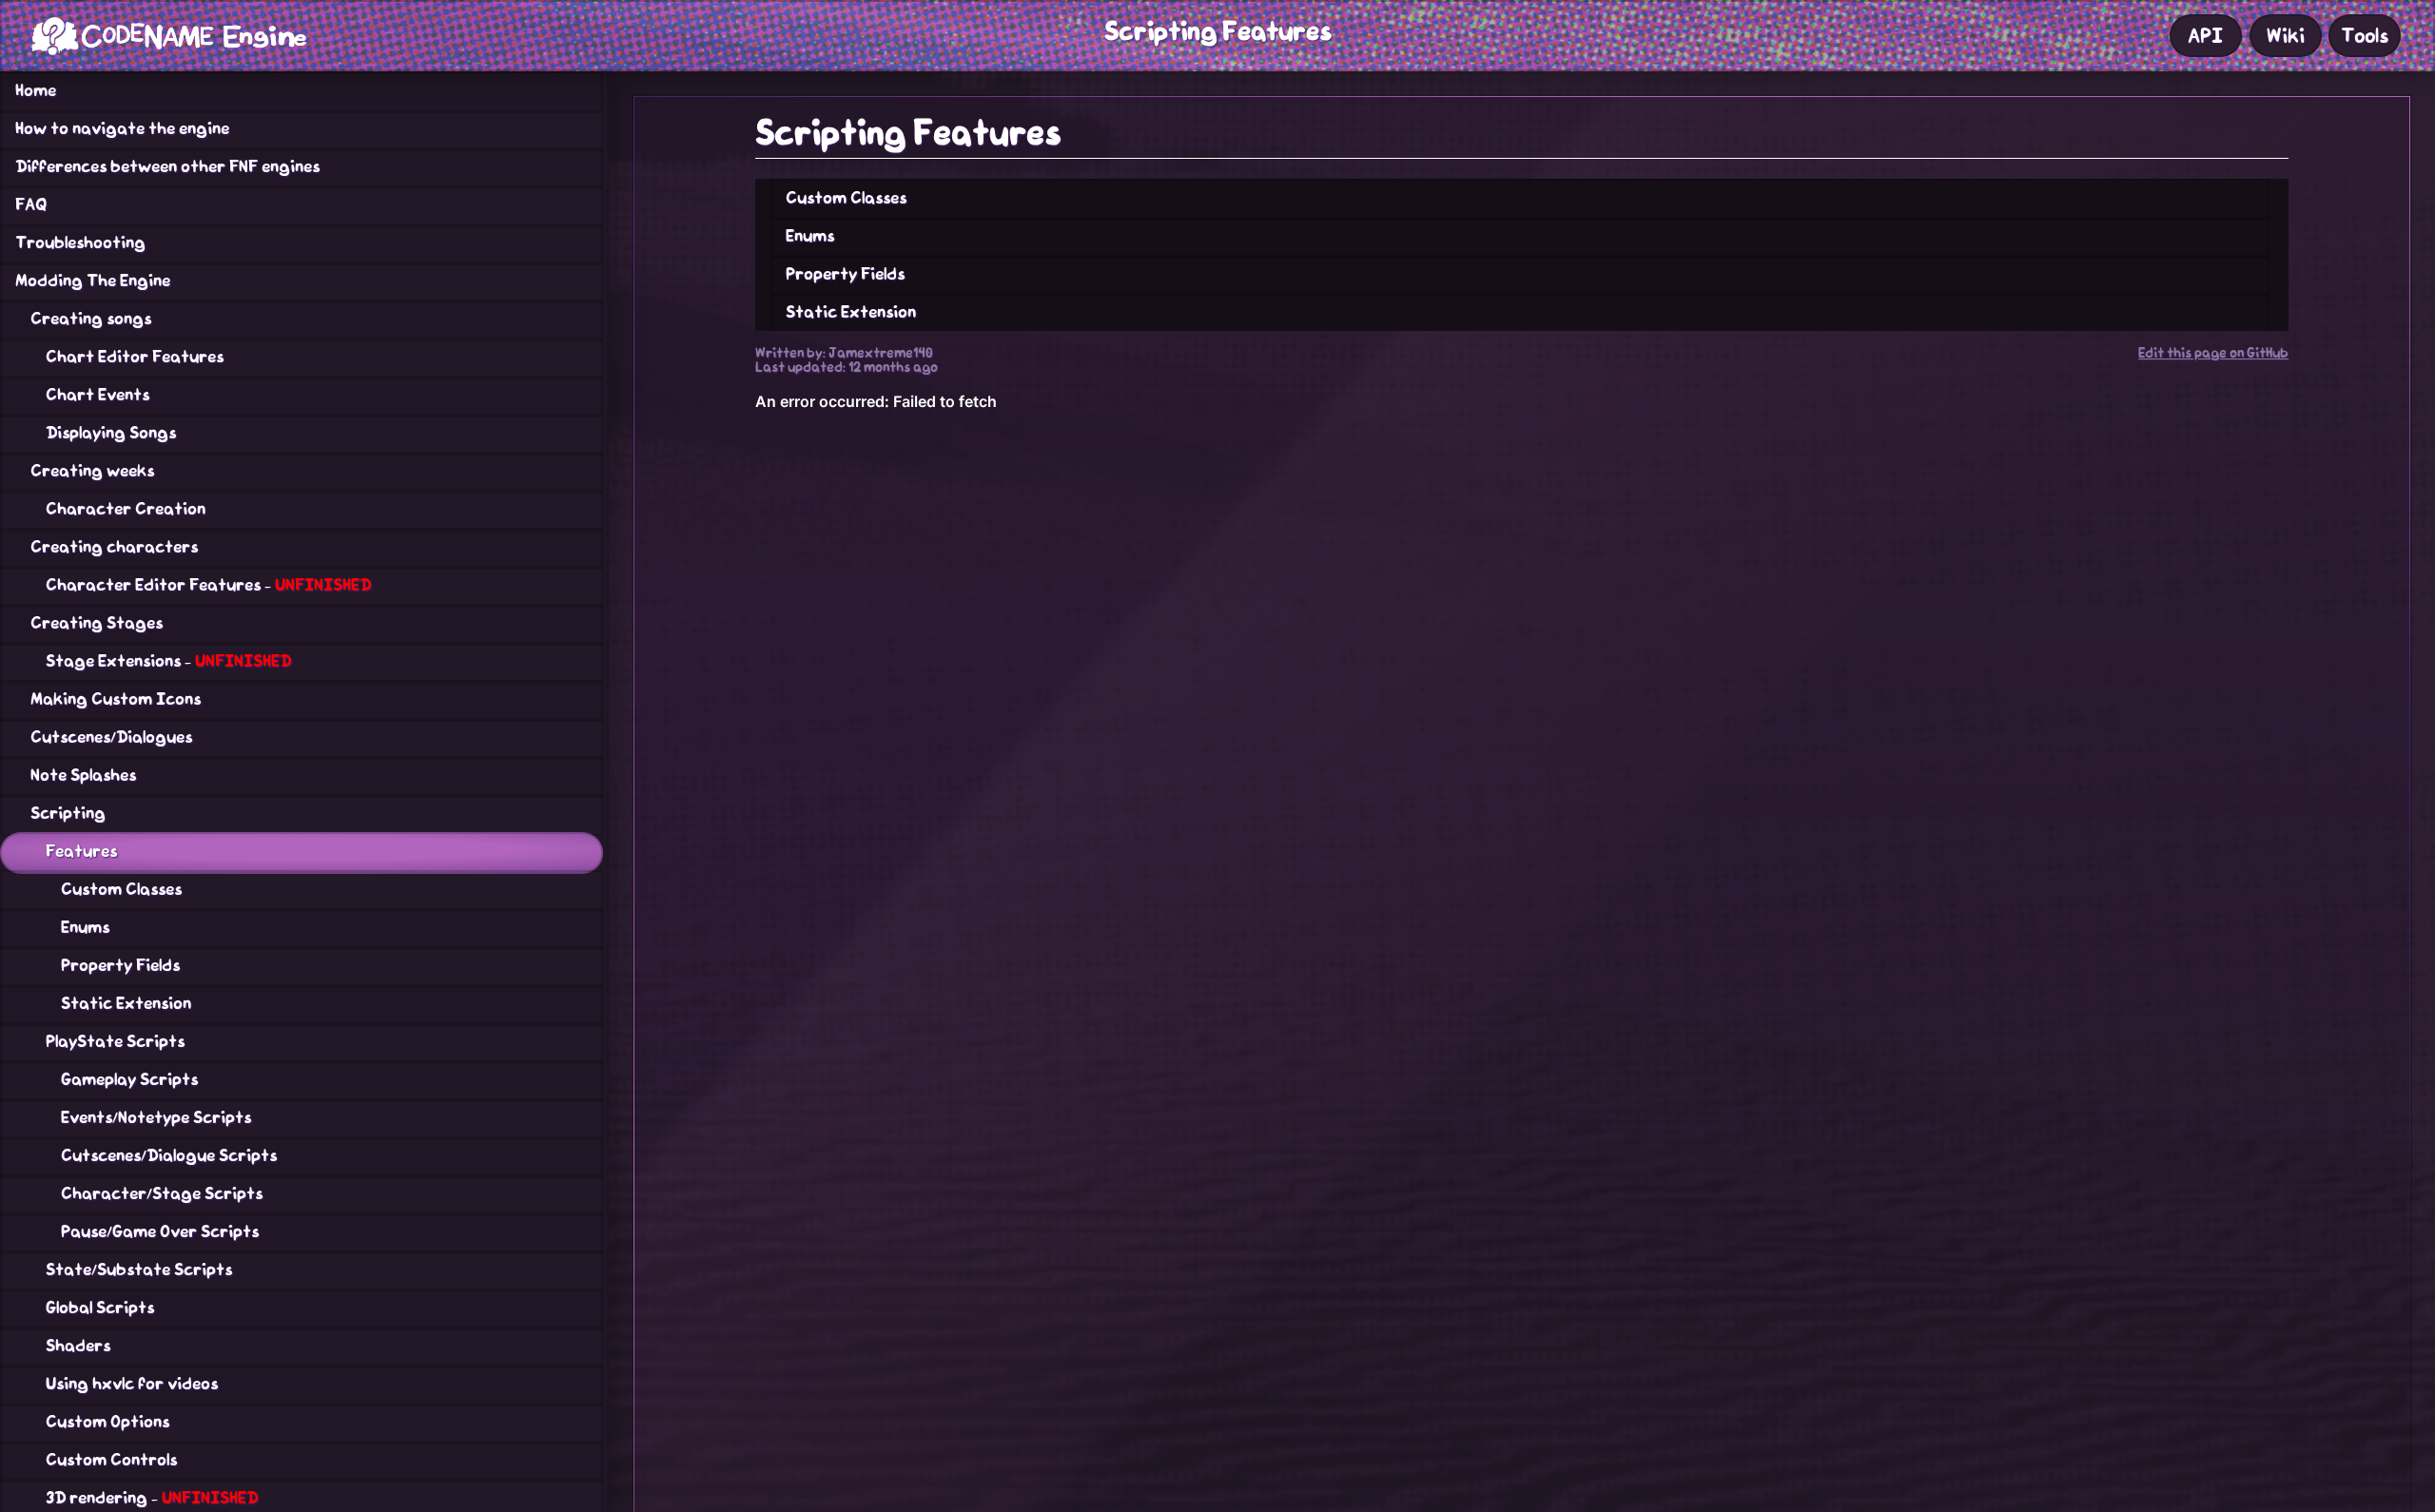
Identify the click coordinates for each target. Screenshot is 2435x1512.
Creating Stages (97, 623)
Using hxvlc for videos (132, 1384)
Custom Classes (121, 889)
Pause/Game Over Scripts (160, 1231)
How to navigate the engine (122, 128)
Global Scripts (100, 1308)
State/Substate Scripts (139, 1270)
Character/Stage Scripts (162, 1193)
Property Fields (120, 965)
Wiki (2286, 36)
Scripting (68, 813)
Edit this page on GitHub (2213, 353)
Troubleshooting (80, 242)
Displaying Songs (111, 433)
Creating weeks (92, 471)
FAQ (31, 204)
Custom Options (107, 1422)
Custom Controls (111, 1460)
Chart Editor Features (135, 357)
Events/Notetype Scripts (156, 1117)
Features (81, 851)
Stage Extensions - (168, 661)
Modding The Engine (93, 281)
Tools (2365, 36)
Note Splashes (83, 775)
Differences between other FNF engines (167, 166)
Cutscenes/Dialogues (111, 737)
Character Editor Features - (208, 585)
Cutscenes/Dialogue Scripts (169, 1155)
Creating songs (91, 319)
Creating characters (114, 547)
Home (36, 90)
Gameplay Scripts (129, 1079)
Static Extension (126, 1003)
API (2205, 36)
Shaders (78, 1346)
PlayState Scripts (115, 1041)
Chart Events (97, 395)
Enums (85, 927)
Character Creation (126, 509)
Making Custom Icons (116, 699)
